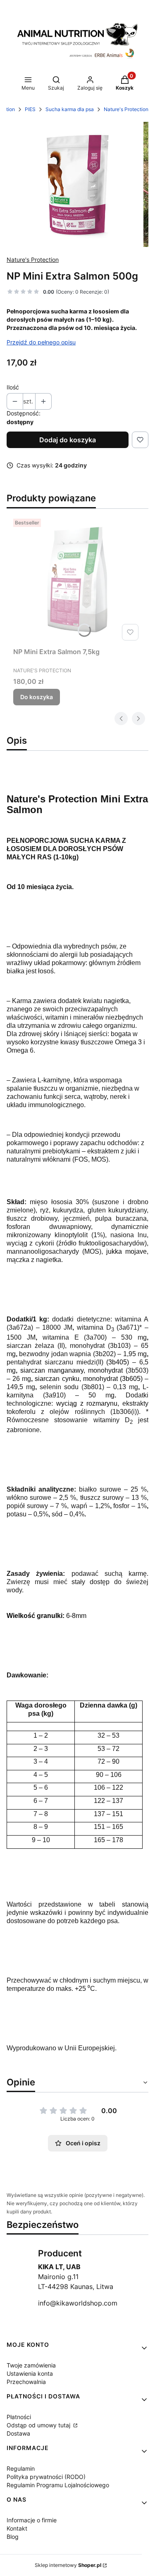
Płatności (19, 2417)
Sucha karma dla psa (70, 109)
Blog (13, 2537)
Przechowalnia (26, 2382)
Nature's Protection (126, 109)
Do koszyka (37, 697)
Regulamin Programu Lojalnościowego (58, 2485)
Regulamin (21, 2468)
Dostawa (18, 2433)
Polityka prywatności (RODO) (46, 2477)
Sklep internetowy (68, 2565)
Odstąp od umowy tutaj (39, 2425)
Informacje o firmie (32, 2520)
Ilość (13, 387)
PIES (30, 109)
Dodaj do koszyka (68, 440)
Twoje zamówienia (31, 2365)
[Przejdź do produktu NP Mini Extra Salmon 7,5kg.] (77, 580)
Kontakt (17, 2528)
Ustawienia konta (30, 2373)
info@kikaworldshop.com (78, 2303)
